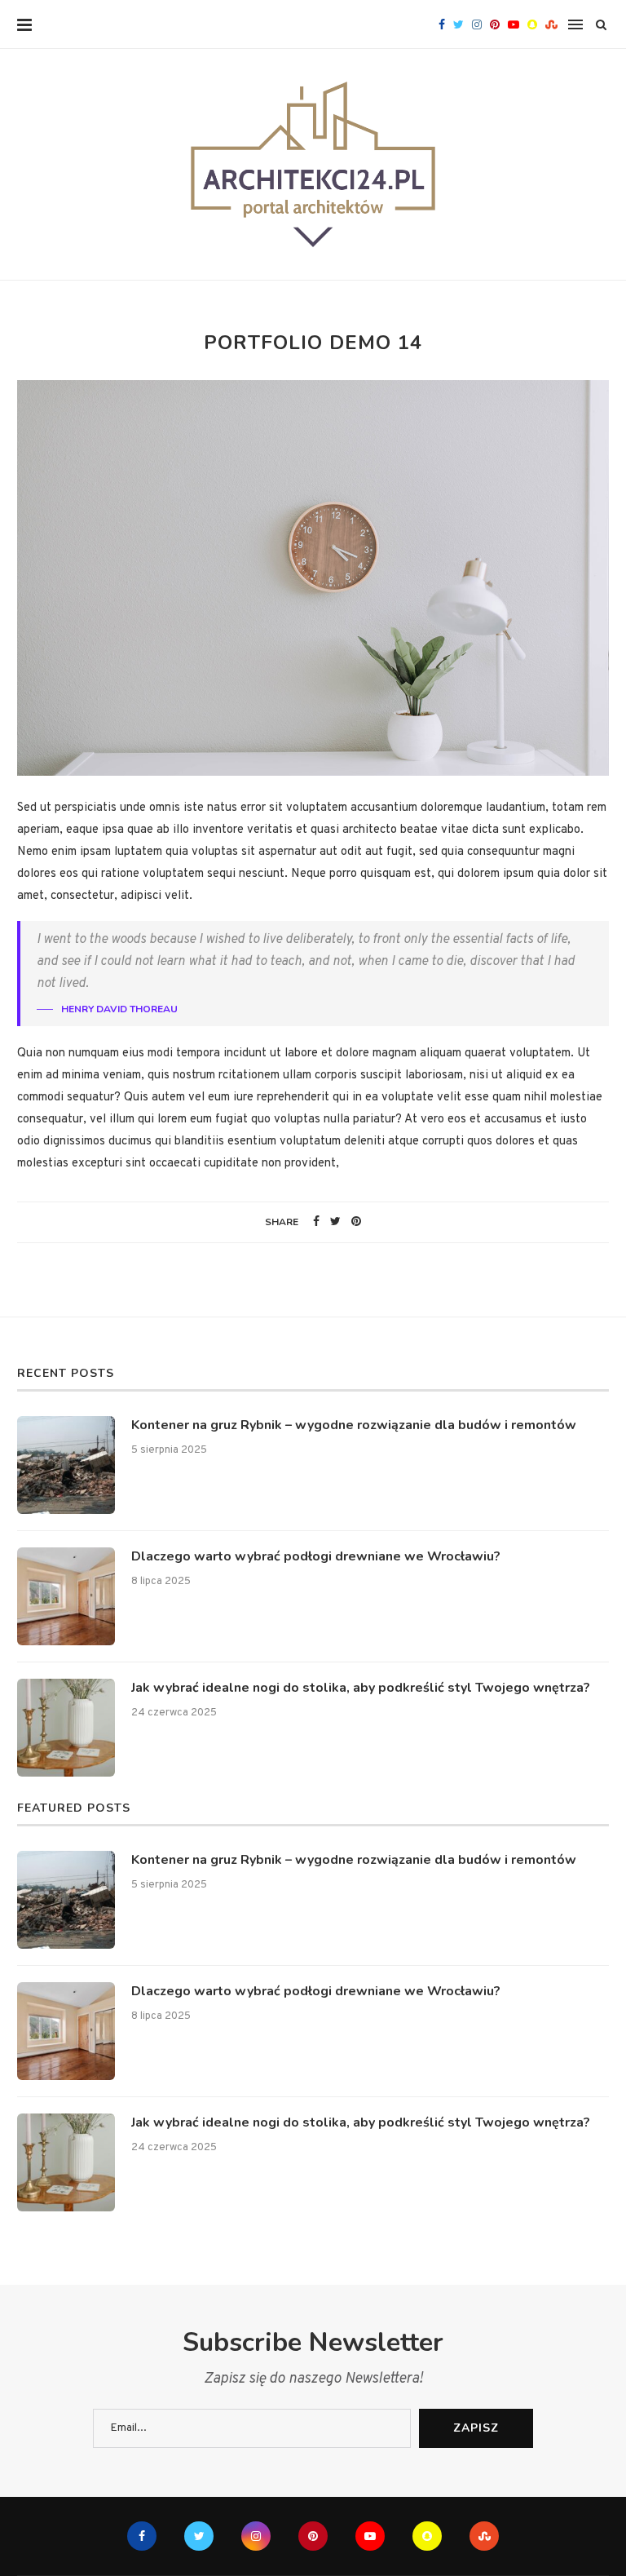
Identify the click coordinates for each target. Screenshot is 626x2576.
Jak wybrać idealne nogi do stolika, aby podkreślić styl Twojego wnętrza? (361, 1688)
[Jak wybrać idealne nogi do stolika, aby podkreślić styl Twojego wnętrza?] (66, 1728)
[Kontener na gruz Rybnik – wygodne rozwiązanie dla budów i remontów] (66, 1465)
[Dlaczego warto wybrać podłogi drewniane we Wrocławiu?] (66, 1596)
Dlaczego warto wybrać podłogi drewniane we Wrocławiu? (316, 1556)
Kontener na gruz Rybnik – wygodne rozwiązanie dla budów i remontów (354, 1425)
